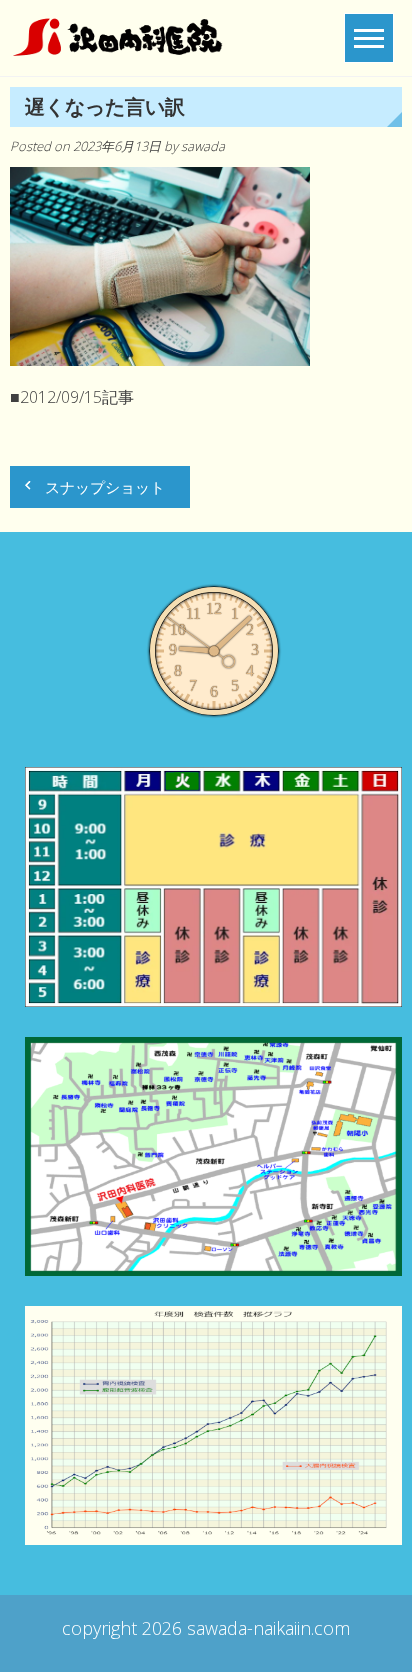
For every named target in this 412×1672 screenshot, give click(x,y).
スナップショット (105, 487)
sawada (203, 146)
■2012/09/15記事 (72, 397)
